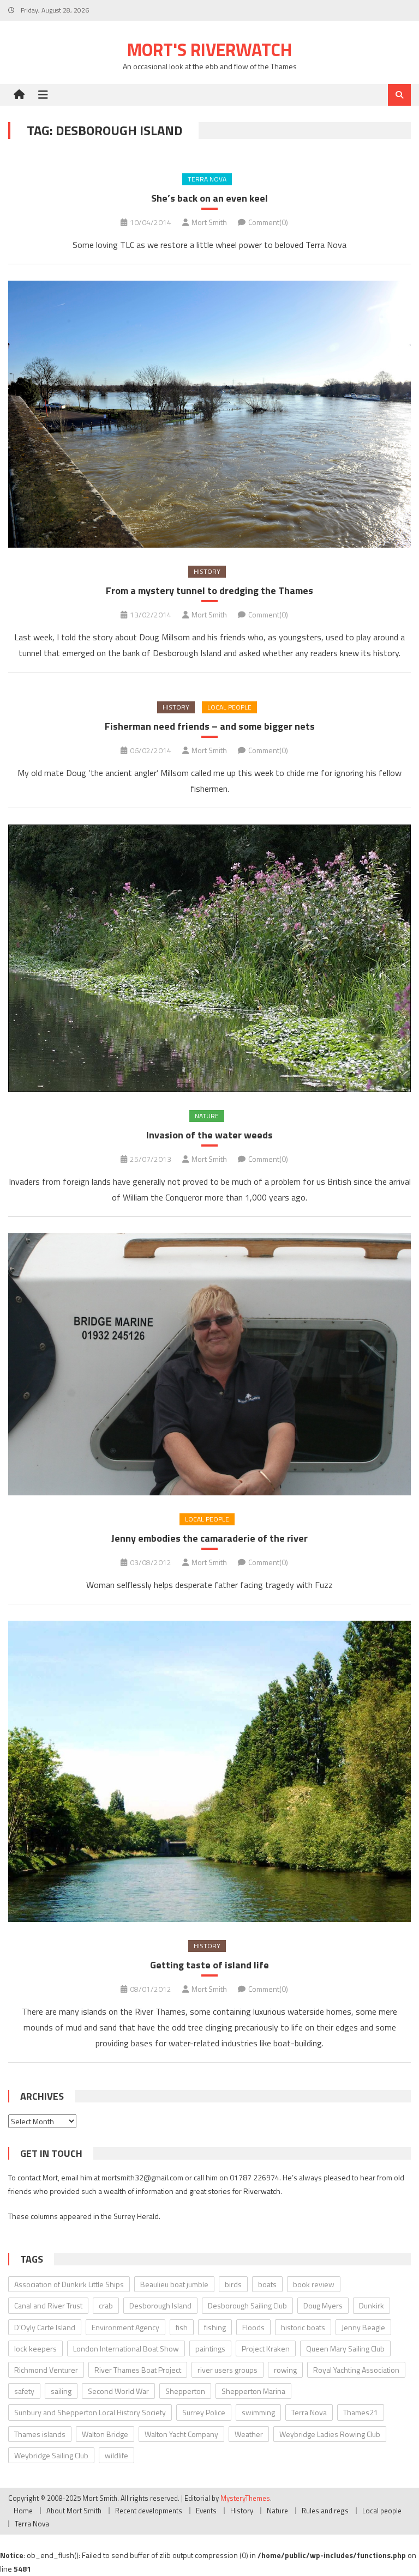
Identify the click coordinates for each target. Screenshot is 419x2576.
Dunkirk (372, 2305)
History (207, 571)
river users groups (228, 2370)
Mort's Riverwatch (209, 50)
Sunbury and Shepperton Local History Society (90, 2412)
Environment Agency (125, 2327)
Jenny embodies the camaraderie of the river (209, 1538)
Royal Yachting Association (356, 2370)
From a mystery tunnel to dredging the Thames (209, 590)
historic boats (303, 2327)
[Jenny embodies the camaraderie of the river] (209, 1364)
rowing (285, 2370)
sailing (61, 2391)
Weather (249, 2434)
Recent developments (149, 2511)
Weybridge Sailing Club (51, 2455)
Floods (253, 2327)
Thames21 (361, 2412)
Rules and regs (325, 2511)
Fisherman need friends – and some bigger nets (210, 726)
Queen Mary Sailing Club (345, 2348)
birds (233, 2284)
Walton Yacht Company (181, 2434)
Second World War (118, 2391)
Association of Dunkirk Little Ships (69, 2284)
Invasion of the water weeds (209, 1135)
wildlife (116, 2455)
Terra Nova (207, 179)
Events (206, 2511)
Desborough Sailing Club (247, 2305)
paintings (210, 2348)
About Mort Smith (74, 2511)
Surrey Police (204, 2412)
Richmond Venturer (46, 2370)
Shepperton (185, 2391)
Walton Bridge (105, 2434)
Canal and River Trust (48, 2305)
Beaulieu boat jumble (174, 2284)
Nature (207, 1116)
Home (23, 2511)
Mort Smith (209, 222)
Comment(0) (268, 222)
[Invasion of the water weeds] (209, 959)
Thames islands (40, 2434)
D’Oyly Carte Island (45, 2327)
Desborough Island (160, 2305)
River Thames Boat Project (138, 2370)
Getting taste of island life (209, 1965)
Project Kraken (266, 2348)
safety (24, 2391)
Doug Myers (323, 2305)
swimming (258, 2412)
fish (182, 2327)
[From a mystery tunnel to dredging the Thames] (209, 414)
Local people (229, 707)
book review (314, 2284)
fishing (215, 2327)
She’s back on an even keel (209, 198)
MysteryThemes (245, 2498)
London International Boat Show (126, 2348)
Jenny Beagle (363, 2327)
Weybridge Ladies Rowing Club (330, 2434)
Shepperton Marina (253, 2391)
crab (106, 2305)
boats (267, 2284)
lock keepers (35, 2348)
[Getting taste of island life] (209, 1771)
